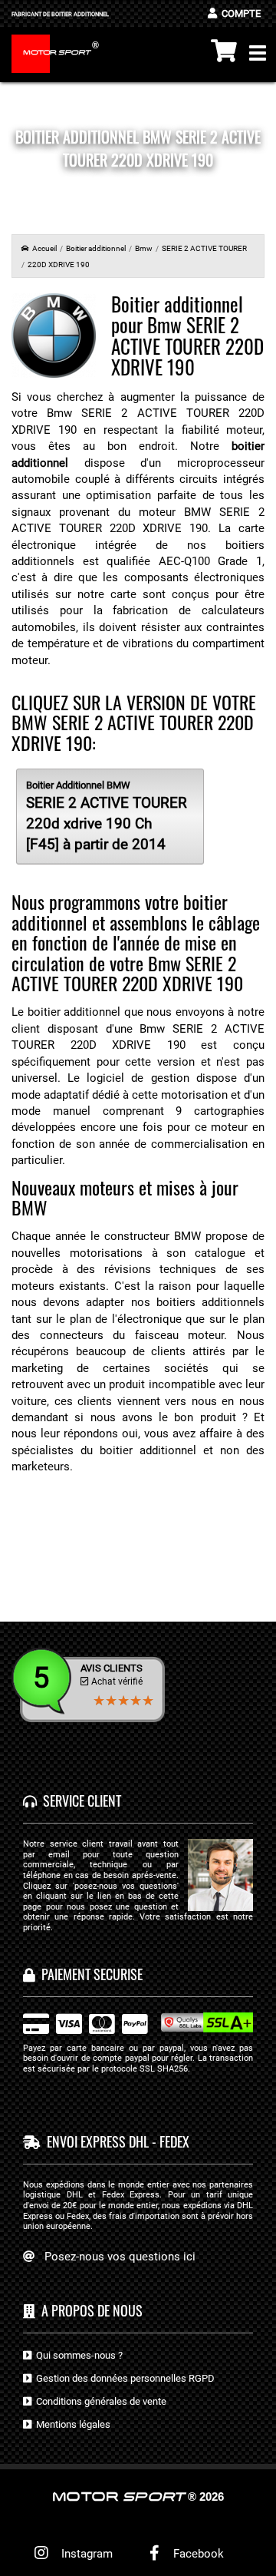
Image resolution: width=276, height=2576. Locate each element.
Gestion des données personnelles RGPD (123, 2378)
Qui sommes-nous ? (77, 2354)
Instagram (84, 2554)
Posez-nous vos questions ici (120, 2256)
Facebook (197, 2554)
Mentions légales (71, 2424)
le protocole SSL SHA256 (140, 2069)
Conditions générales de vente (99, 2401)
